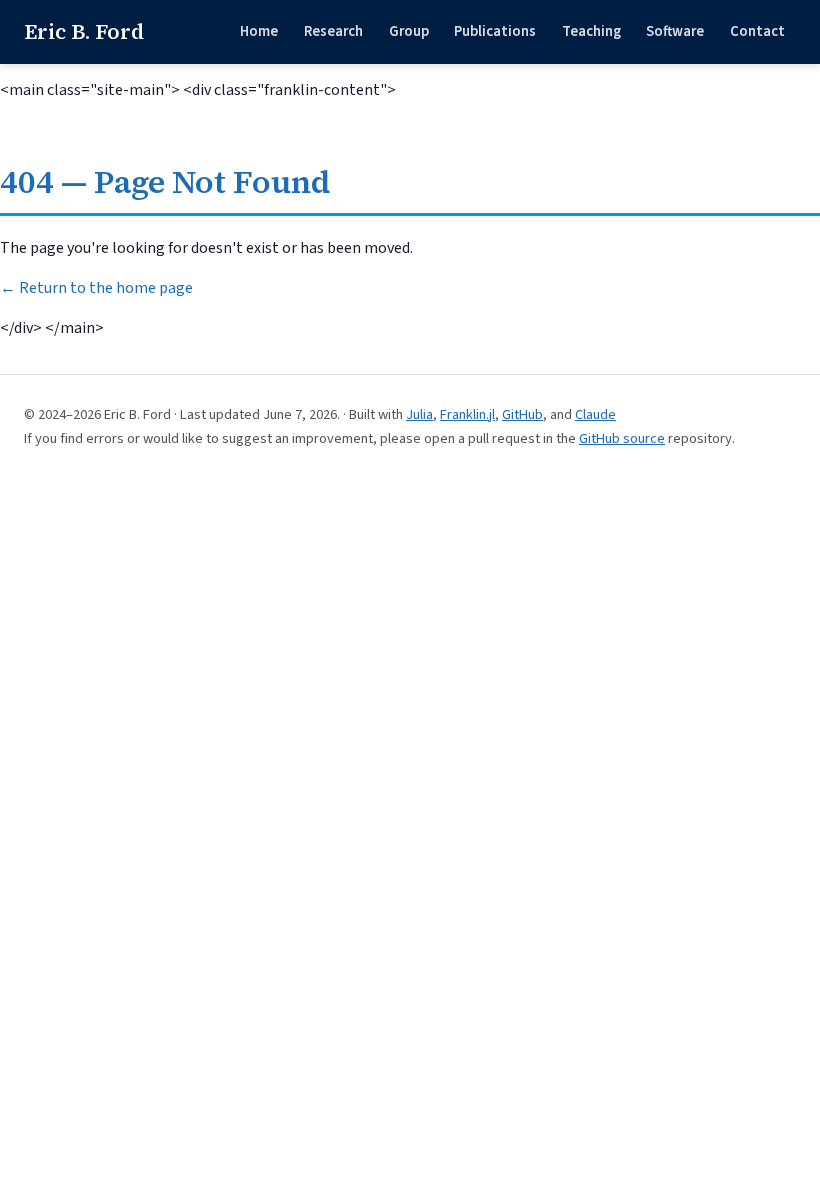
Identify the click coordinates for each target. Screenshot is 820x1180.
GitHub (522, 414)
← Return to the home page (96, 288)
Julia (419, 414)
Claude (595, 414)
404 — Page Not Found (165, 182)
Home (259, 31)
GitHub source (622, 438)
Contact (757, 31)
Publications (495, 31)
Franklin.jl (467, 414)
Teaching (591, 31)
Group (409, 31)
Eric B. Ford (84, 31)
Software (675, 31)
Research (333, 31)
